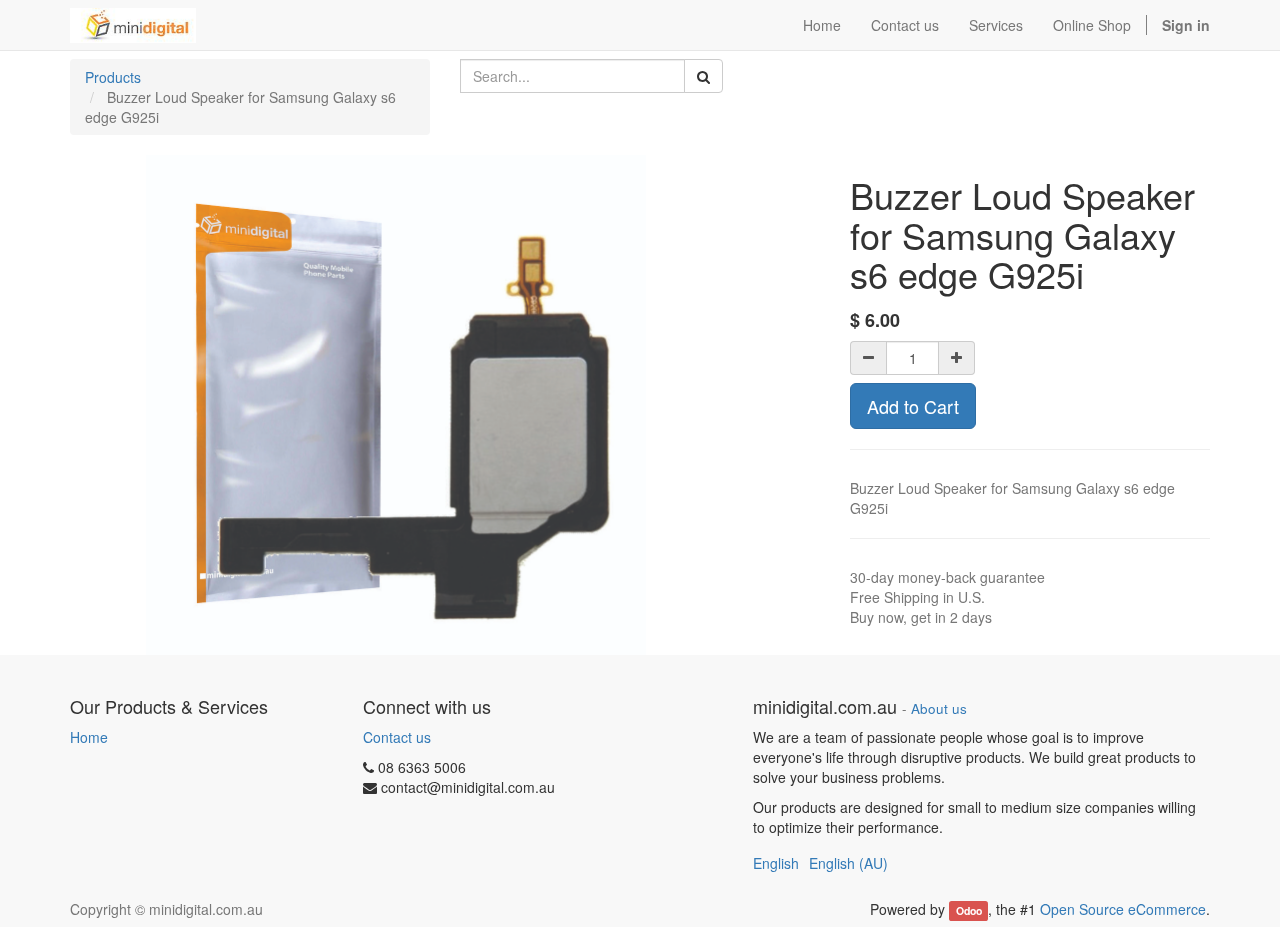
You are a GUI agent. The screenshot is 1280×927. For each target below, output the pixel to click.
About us (939, 708)
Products (113, 77)
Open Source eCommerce (1123, 909)
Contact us (397, 737)
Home (89, 737)
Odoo (969, 910)
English (776, 863)
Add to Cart (913, 406)
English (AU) (848, 863)
